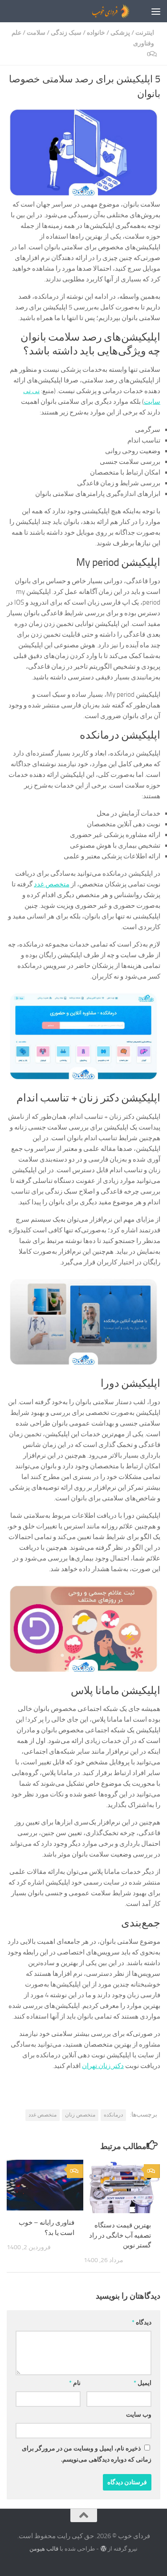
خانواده (96, 33)
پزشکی (120, 33)
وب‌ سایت (139, 2415)
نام (75, 2383)
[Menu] (156, 11)
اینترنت (145, 33)
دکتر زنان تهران (103, 2066)
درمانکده (113, 2115)
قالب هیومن (44, 2549)
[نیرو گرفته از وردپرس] (103, 2549)
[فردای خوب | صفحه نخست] (90, 11)
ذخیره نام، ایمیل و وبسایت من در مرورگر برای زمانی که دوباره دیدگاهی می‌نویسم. (87, 2454)
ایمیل (143, 2383)
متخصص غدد (52, 884)
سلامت (36, 33)
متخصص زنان (80, 2115)
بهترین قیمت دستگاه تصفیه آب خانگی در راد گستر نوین (120, 2235)
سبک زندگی (66, 33)
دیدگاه (142, 2322)
